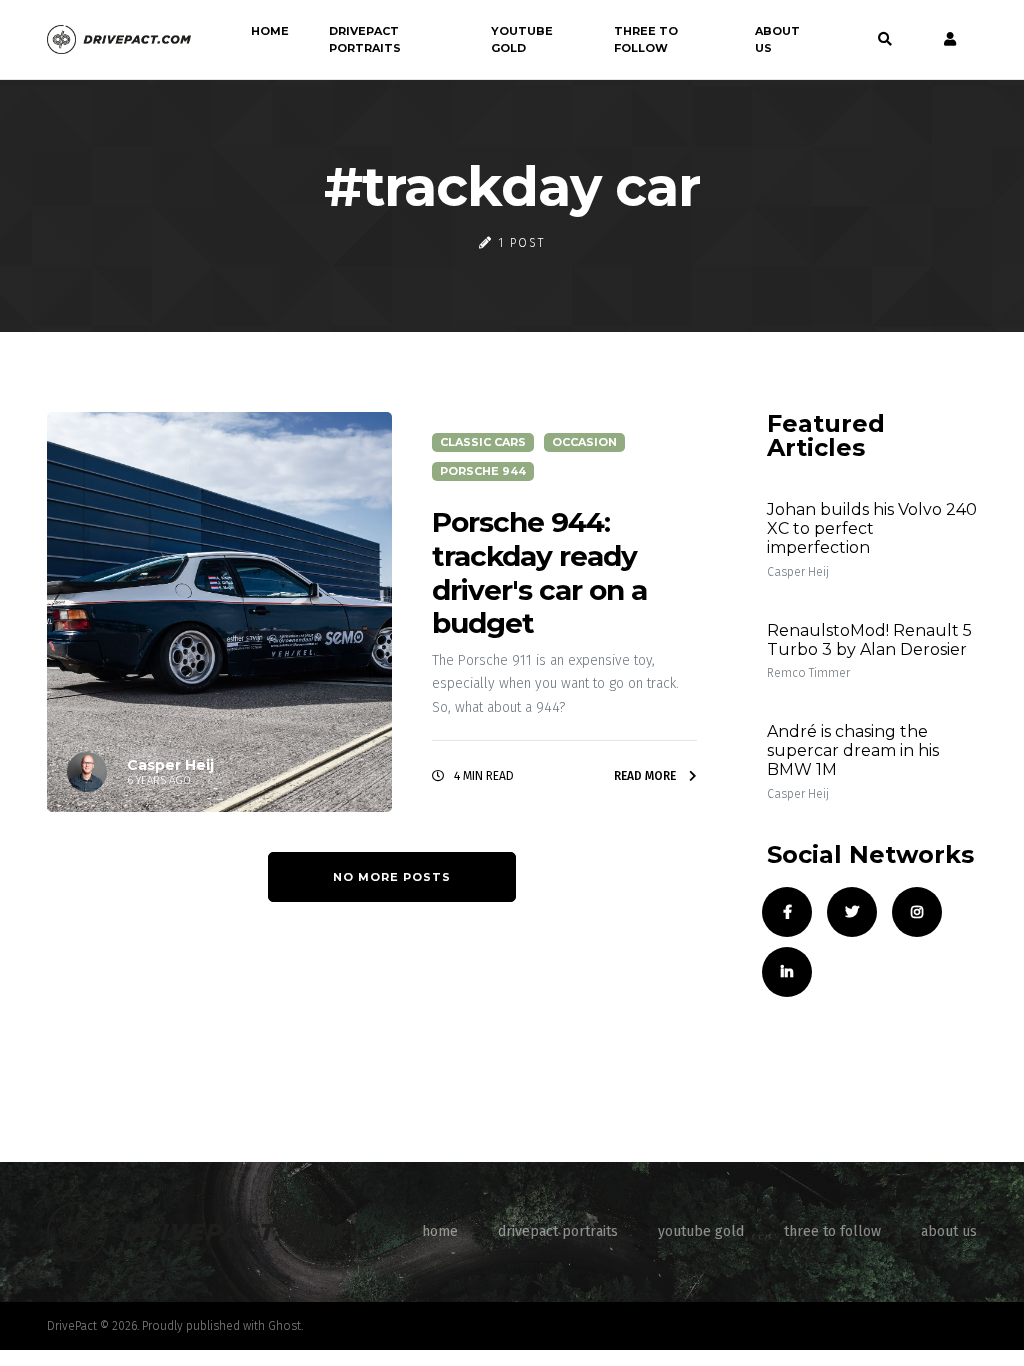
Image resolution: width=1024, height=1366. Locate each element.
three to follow (646, 39)
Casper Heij (798, 572)
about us (777, 39)
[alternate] (945, 39)
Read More (646, 776)
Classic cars (483, 442)
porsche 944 (483, 471)
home (270, 31)
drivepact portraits (365, 39)
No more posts (392, 877)
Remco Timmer (808, 673)
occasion (584, 442)
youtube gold (522, 39)
